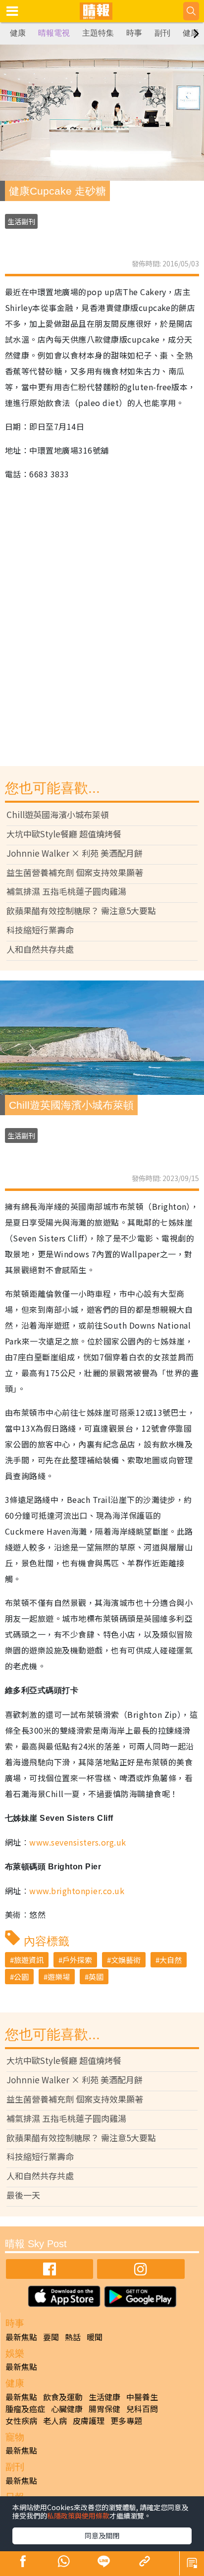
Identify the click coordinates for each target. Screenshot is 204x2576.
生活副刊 (21, 221)
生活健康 (104, 2397)
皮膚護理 (89, 2421)
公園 (21, 1977)
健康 (18, 33)
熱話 (73, 2337)
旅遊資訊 (29, 1960)
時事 (134, 33)
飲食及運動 (63, 2397)
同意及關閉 (102, 2535)
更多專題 (126, 2421)
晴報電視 (54, 33)
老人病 (55, 2421)
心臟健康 (67, 2409)
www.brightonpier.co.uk (77, 1891)
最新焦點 (21, 2337)
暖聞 (95, 2337)
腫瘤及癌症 (25, 2409)
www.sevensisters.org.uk (77, 1842)
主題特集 (98, 33)
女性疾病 (21, 2421)
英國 (96, 1977)
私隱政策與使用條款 (78, 2516)
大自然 (171, 1960)
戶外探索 (77, 1960)
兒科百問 (142, 2409)
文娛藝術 (126, 1960)
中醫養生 (142, 2397)
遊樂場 (59, 1977)
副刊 (162, 33)
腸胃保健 (104, 2409)
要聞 (51, 2337)
